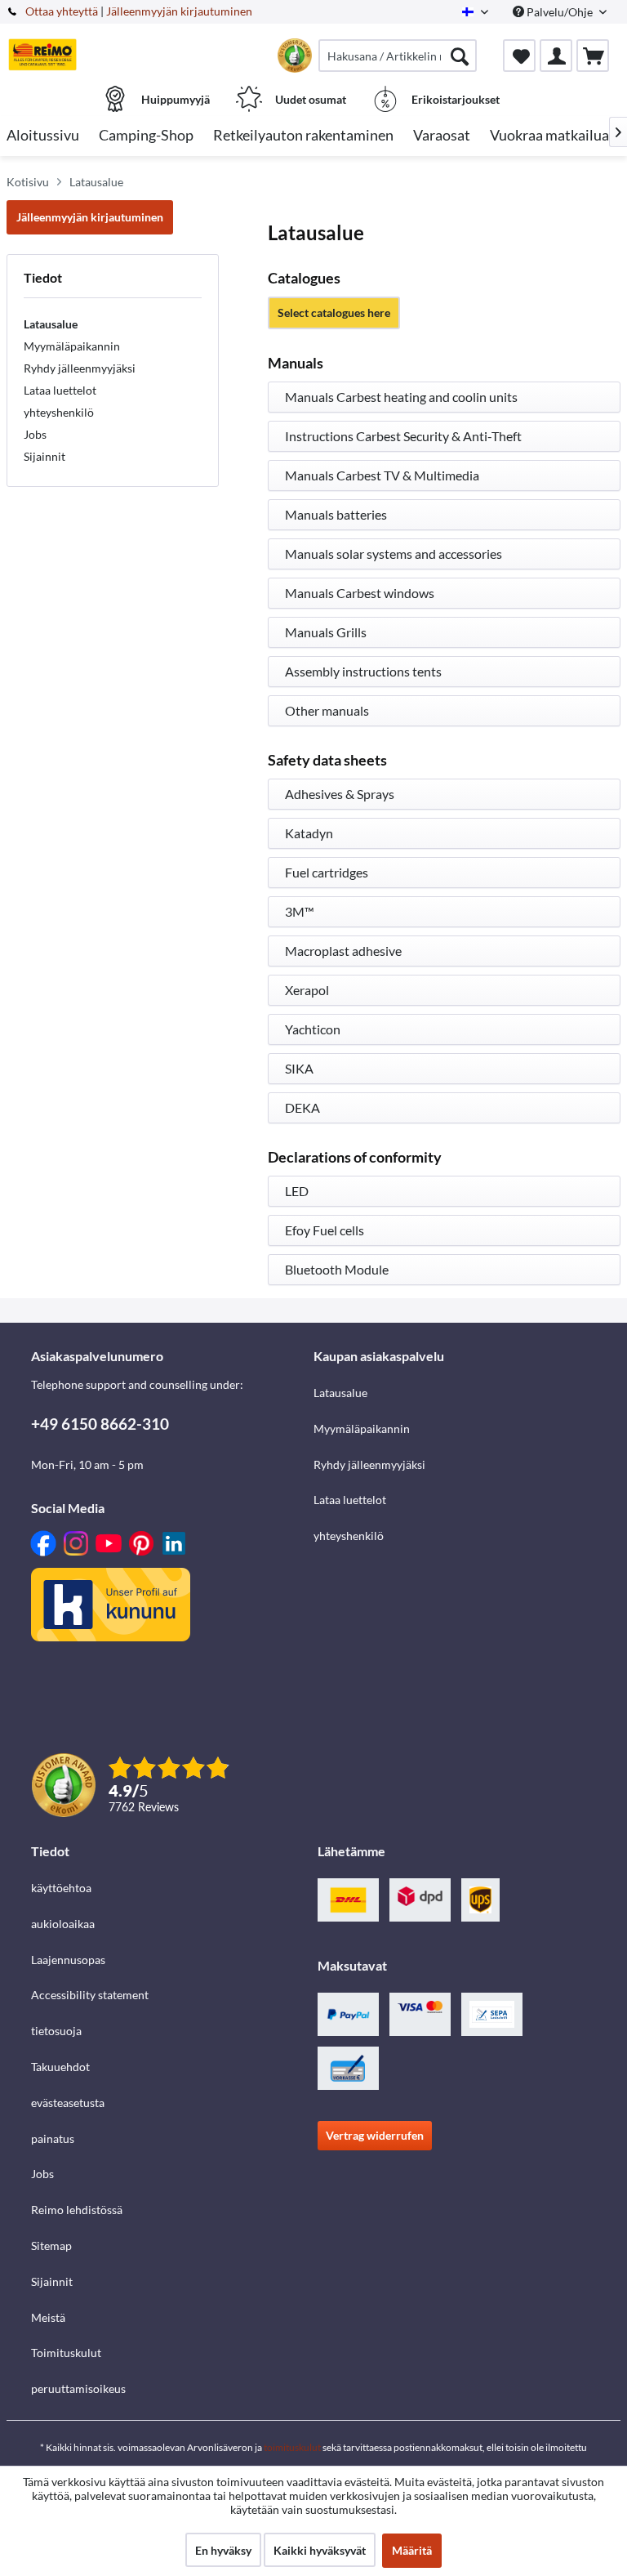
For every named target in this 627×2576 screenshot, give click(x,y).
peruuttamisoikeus (78, 2388)
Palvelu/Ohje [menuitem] (560, 12)
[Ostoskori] (593, 56)
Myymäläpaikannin (72, 346)
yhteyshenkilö (59, 412)
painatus (53, 2138)
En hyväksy (223, 2550)
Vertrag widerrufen (375, 2135)
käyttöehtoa (61, 1888)
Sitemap (51, 2246)
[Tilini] (556, 56)
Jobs (35, 434)
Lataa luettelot (60, 390)
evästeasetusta (68, 2103)
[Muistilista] (519, 56)
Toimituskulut (66, 2353)
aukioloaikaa (63, 1924)
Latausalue (51, 324)
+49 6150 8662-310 (100, 1424)
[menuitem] (398, 56)
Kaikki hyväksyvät (320, 2550)
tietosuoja (56, 2031)
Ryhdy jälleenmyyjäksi (80, 368)
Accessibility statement (90, 1995)
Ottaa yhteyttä (62, 11)
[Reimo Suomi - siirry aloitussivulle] (42, 55)
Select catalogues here (334, 313)
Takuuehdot (60, 2067)
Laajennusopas (68, 1960)
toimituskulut (292, 2447)
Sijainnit (44, 456)
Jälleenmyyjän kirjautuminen (179, 11)
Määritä (412, 2550)
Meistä (48, 2317)
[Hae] (460, 56)
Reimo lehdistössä (77, 2210)
